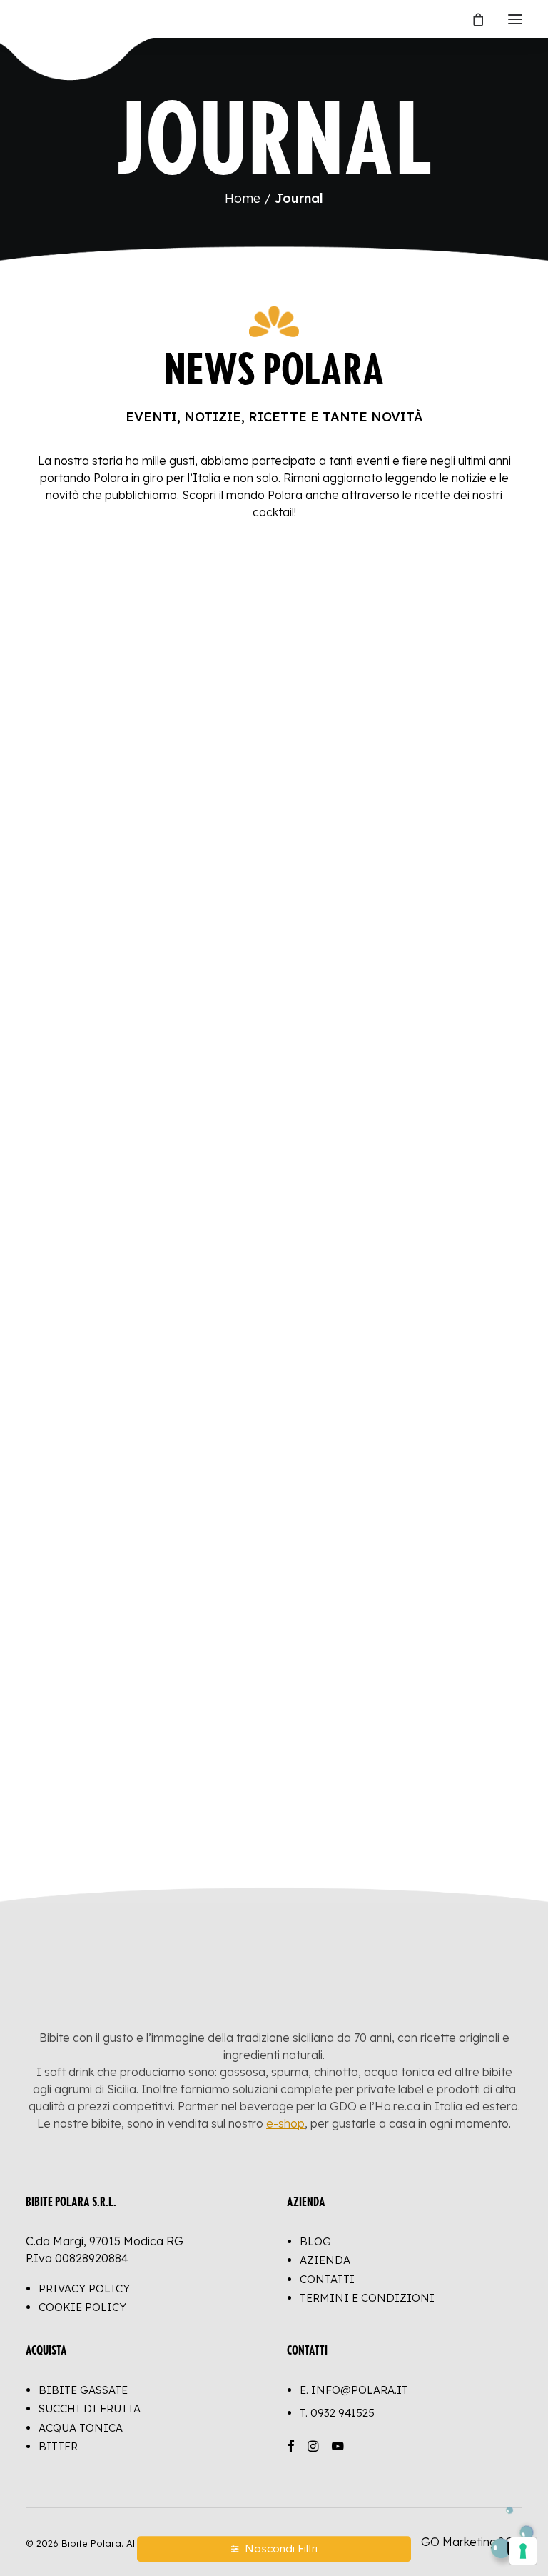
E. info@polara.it (354, 2390)
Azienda (325, 2260)
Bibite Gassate (83, 2390)
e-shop (285, 2123)
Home (243, 198)
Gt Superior (344, 823)
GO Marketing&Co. (472, 2542)
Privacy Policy (84, 2289)
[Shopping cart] (472, 19)
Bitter (58, 2446)
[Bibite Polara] (40, 19)
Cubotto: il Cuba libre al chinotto (397, 1449)
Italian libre (81, 823)
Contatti (327, 2279)
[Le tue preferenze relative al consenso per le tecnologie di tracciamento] (523, 2551)
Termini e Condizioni (367, 2298)
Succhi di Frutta (90, 2409)
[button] (515, 19)
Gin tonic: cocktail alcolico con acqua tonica (392, 1136)
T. (337, 2413)
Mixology (84, 885)
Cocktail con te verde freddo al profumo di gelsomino (135, 1136)
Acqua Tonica (81, 2428)
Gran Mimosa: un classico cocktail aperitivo (142, 1457)
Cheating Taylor (355, 1755)
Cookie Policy (82, 2307)
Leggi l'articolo (100, 856)
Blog (315, 2241)
